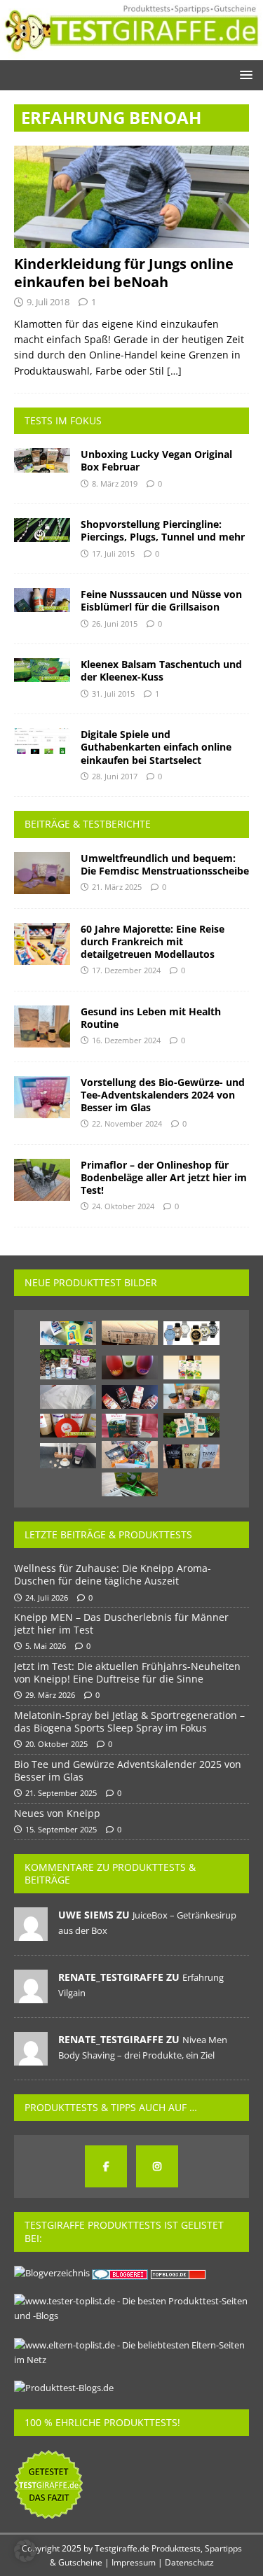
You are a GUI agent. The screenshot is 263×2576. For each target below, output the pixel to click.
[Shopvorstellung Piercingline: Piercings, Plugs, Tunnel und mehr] (42, 530)
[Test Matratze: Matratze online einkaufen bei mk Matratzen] (130, 1333)
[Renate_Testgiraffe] (31, 1996)
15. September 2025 (61, 1829)
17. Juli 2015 (113, 554)
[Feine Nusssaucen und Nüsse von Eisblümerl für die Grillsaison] (42, 600)
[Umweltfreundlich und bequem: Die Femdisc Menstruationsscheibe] (42, 873)
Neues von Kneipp (57, 1813)
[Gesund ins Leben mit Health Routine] (42, 1026)
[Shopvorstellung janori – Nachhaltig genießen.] (191, 1396)
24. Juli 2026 (47, 1597)
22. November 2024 (127, 1123)
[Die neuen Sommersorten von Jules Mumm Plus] (130, 1367)
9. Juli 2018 (48, 302)
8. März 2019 (115, 483)
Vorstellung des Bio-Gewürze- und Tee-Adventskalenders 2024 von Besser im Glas (163, 1095)
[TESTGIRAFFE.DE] (131, 52)
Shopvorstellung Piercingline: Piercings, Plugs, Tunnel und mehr (163, 530)
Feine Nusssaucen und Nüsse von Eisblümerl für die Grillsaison (161, 600)
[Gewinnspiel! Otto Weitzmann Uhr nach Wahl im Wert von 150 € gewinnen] (191, 1333)
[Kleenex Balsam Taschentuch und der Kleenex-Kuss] (42, 670)
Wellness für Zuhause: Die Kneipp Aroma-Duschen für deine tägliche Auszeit (113, 1574)
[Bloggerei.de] (121, 2273)
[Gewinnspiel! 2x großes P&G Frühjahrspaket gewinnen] (68, 1333)
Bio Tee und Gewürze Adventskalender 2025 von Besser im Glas (128, 1770)
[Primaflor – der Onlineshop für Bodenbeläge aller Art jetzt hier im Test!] (42, 1180)
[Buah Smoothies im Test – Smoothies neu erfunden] (68, 1426)
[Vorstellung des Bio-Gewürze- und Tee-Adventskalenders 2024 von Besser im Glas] (42, 1097)
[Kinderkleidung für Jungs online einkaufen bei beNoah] (131, 197)
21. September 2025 (61, 1793)
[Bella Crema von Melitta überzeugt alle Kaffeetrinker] (130, 1397)
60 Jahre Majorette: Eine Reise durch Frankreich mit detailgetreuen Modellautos (153, 941)
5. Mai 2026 (46, 1646)
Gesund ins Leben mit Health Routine (151, 1018)
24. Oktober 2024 (123, 1206)
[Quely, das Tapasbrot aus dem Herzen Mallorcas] (191, 1456)
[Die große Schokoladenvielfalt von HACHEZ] (130, 1426)
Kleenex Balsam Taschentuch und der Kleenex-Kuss (161, 670)
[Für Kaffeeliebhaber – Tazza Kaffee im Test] (191, 1425)
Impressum (134, 2562)
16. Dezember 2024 (126, 1040)
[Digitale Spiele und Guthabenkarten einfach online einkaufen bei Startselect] (42, 741)
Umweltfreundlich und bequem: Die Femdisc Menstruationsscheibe (165, 864)
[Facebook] (106, 2166)
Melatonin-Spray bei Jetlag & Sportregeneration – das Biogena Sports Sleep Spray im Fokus (129, 1721)
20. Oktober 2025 (56, 1744)
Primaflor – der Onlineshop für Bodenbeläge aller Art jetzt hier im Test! (164, 1177)
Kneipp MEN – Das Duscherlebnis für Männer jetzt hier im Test (121, 1623)
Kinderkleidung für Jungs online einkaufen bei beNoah (124, 273)
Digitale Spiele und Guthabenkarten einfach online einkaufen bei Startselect (156, 747)
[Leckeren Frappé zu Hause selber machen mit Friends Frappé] (68, 1364)
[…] (174, 371)
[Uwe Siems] (31, 1933)
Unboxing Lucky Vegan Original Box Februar (156, 460)
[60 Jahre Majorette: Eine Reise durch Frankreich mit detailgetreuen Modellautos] (42, 944)
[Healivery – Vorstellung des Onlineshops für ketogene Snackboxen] (130, 1455)
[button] (244, 75)
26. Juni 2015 (115, 624)
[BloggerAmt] (52, 2273)
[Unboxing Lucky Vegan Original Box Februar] (42, 460)
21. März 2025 (117, 887)
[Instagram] (157, 2166)
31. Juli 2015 (113, 694)
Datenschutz (189, 2562)
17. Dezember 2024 (126, 970)
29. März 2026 (50, 1695)
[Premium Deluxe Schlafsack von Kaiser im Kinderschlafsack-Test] (68, 1397)
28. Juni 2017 (115, 776)
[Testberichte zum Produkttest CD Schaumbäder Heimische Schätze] (191, 1367)
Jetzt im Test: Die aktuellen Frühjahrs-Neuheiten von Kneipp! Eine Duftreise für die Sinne (127, 1672)
